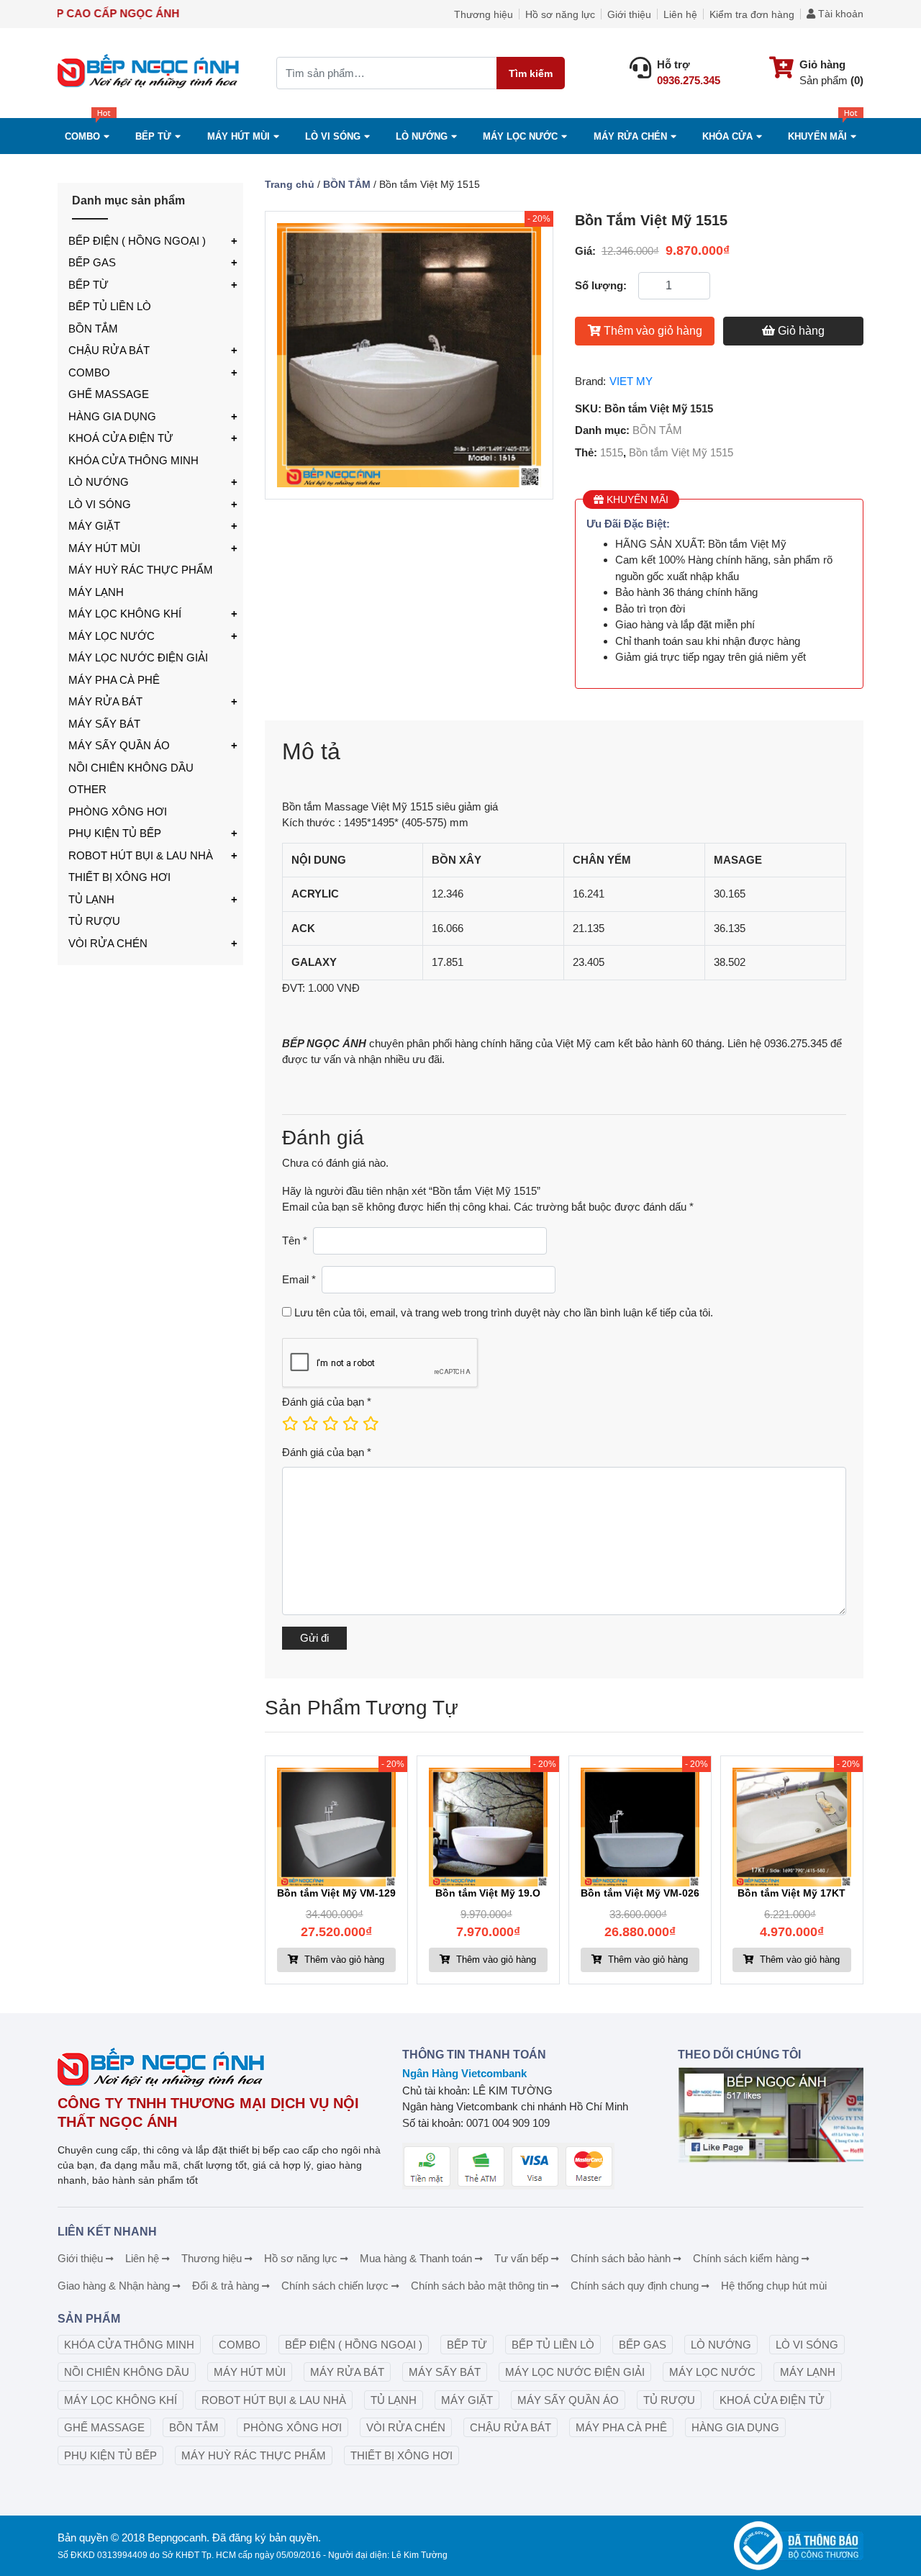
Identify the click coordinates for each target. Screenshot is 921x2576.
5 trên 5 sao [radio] (370, 1424)
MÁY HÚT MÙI (239, 136)
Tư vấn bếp (521, 2258)
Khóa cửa (727, 136)
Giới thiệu (629, 14)
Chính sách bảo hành (621, 2258)
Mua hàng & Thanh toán (416, 2258)
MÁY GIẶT (94, 526)
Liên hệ (680, 14)
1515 (612, 452)
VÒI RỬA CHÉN (108, 943)
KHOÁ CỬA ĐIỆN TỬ (121, 438)
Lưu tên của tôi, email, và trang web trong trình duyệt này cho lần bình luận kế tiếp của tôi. (504, 1312)
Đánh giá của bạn (327, 1402)
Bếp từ (153, 136)
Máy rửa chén (630, 136)
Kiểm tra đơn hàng (752, 14)
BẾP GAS (92, 262)
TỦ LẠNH (91, 899)
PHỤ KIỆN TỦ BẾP (115, 833)
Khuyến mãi (817, 136)
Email (299, 1279)
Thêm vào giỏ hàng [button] (343, 1960)
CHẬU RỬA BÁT (109, 350)
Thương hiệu (484, 14)
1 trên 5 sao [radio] (289, 1424)
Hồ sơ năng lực (560, 14)
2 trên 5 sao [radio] (309, 1424)
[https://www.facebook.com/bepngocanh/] (771, 2115)
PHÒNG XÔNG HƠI (118, 812)
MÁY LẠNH (96, 592)
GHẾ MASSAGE (109, 394)
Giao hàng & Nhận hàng (114, 2286)
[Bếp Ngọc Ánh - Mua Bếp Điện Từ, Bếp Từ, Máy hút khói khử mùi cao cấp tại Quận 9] (150, 73)
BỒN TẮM (93, 329)
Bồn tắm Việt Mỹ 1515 (681, 452)
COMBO (82, 136)
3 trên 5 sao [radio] (330, 1424)
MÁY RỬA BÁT (105, 701)
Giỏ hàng (801, 331)
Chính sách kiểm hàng (746, 2258)
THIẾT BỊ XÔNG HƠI (119, 877)
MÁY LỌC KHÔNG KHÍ (125, 614)
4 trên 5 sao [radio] (350, 1424)
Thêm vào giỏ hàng (653, 331)
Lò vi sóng (333, 136)
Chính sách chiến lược (335, 2286)
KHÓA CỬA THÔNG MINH (133, 460)
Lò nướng (422, 136)
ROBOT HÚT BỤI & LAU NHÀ (141, 855)
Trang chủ (290, 184)
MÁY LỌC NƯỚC (520, 136)
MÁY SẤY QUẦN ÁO (119, 745)
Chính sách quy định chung (635, 2286)
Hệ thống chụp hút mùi (774, 2286)
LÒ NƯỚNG (99, 482)
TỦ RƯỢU (94, 921)
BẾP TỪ (89, 285)
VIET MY (631, 381)
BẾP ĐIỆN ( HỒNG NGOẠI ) (137, 241)
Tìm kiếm (531, 73)
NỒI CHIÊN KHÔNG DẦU (131, 768)
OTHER (87, 789)
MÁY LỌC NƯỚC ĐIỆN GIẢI (138, 657)
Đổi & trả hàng (226, 2286)
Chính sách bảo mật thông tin (480, 2286)
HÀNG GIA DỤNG (112, 416)
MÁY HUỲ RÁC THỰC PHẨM (141, 570)
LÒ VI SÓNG (100, 504)
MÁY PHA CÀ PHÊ (114, 680)
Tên (295, 1240)
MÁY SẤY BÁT (104, 724)
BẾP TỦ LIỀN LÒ (110, 306)
